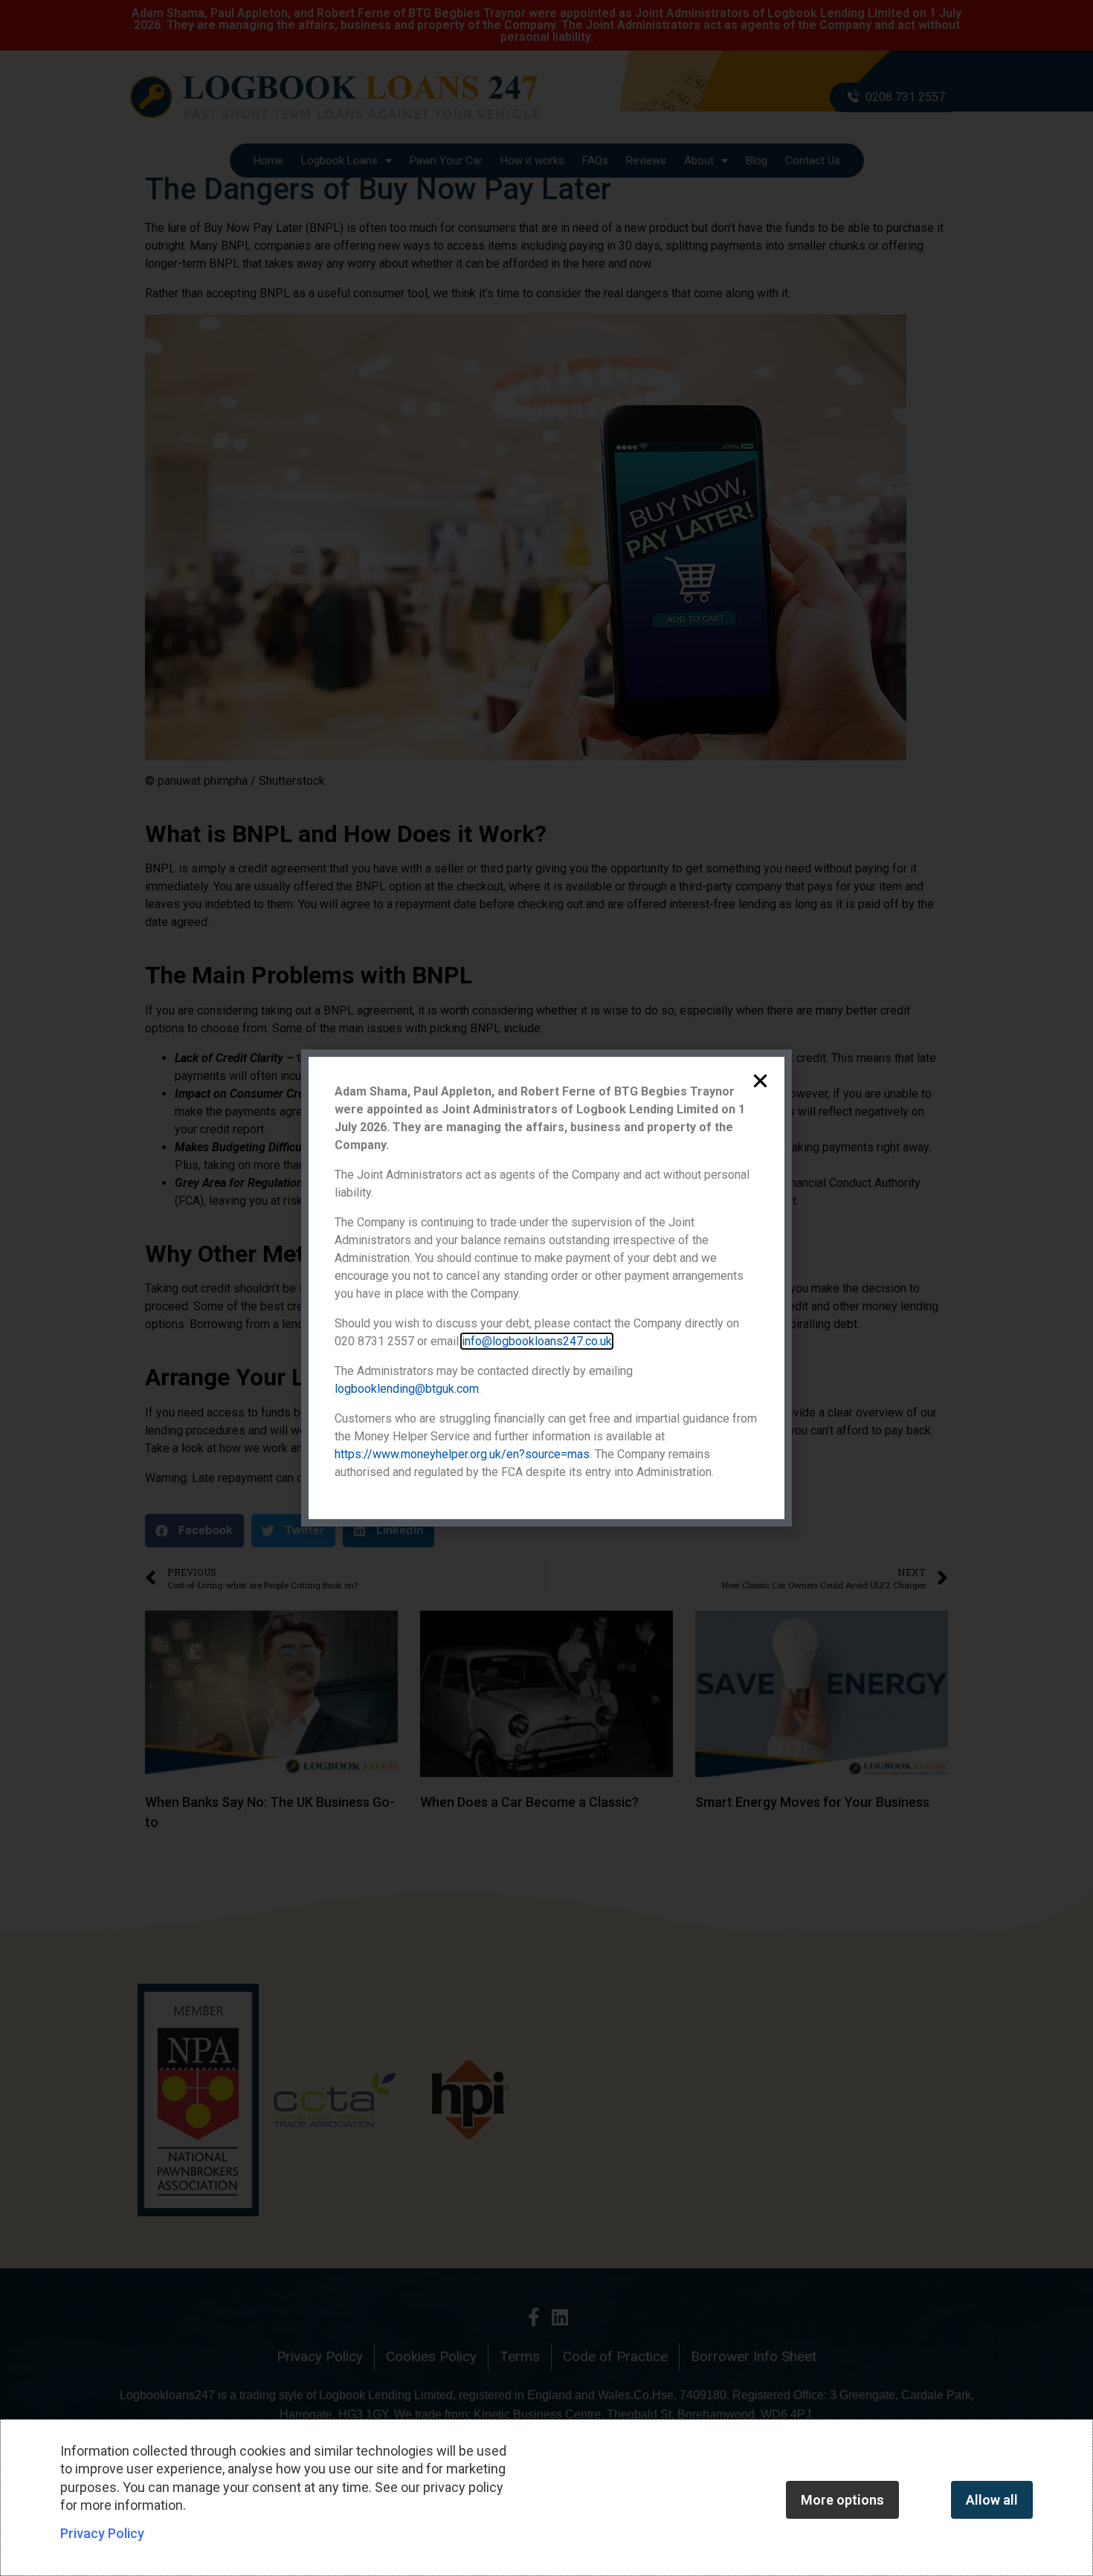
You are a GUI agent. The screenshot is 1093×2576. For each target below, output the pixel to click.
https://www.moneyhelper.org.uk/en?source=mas (462, 1454)
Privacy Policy (102, 2533)
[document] (546, 1288)
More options (842, 2500)
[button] (760, 1081)
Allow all (992, 2500)
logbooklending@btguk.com (407, 1389)
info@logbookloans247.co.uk (537, 1341)
